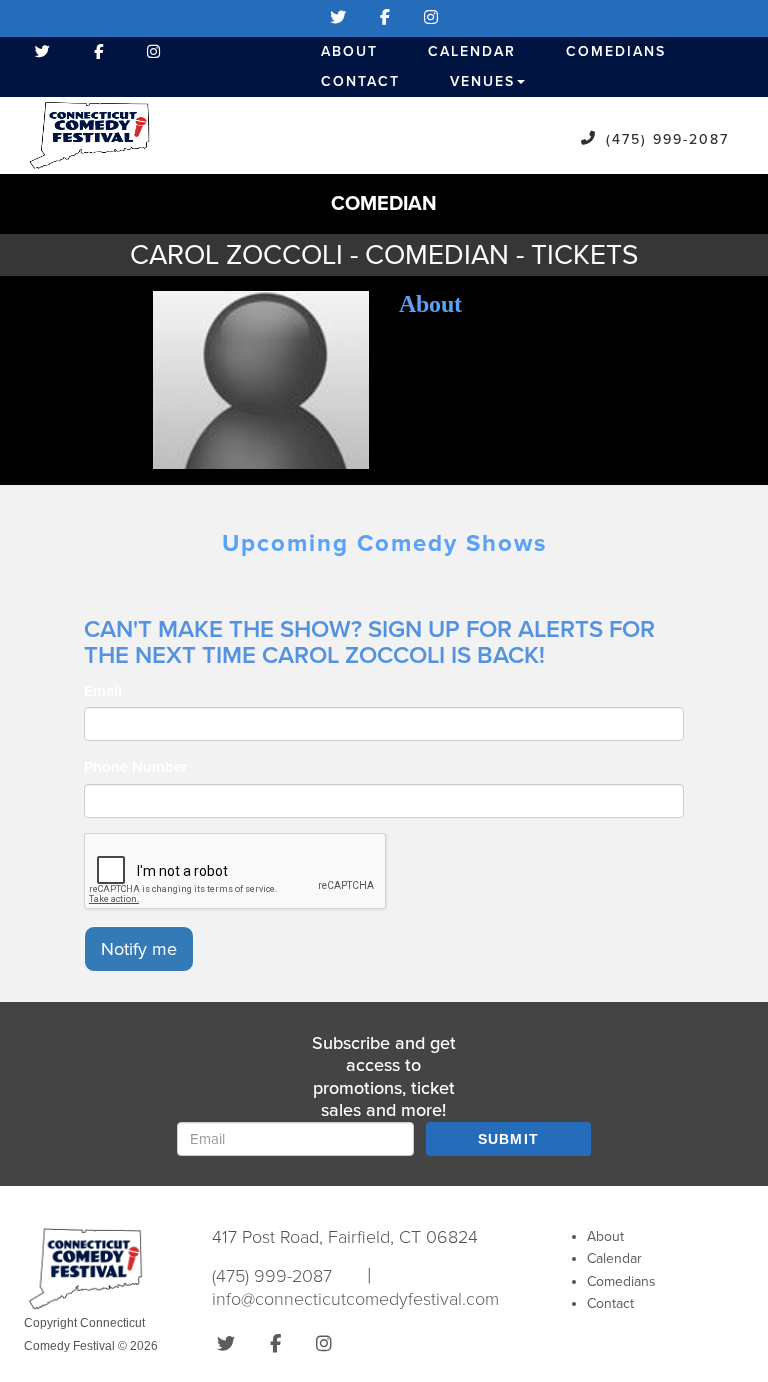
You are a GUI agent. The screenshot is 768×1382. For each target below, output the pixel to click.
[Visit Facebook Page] (385, 18)
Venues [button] (482, 81)
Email (103, 691)
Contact (360, 81)
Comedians (616, 51)
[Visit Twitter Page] (338, 18)
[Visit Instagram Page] (431, 18)
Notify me (139, 949)
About (349, 51)
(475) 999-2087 (667, 139)
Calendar (472, 51)
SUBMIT (509, 1139)
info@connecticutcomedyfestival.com (355, 1299)
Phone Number (135, 767)
